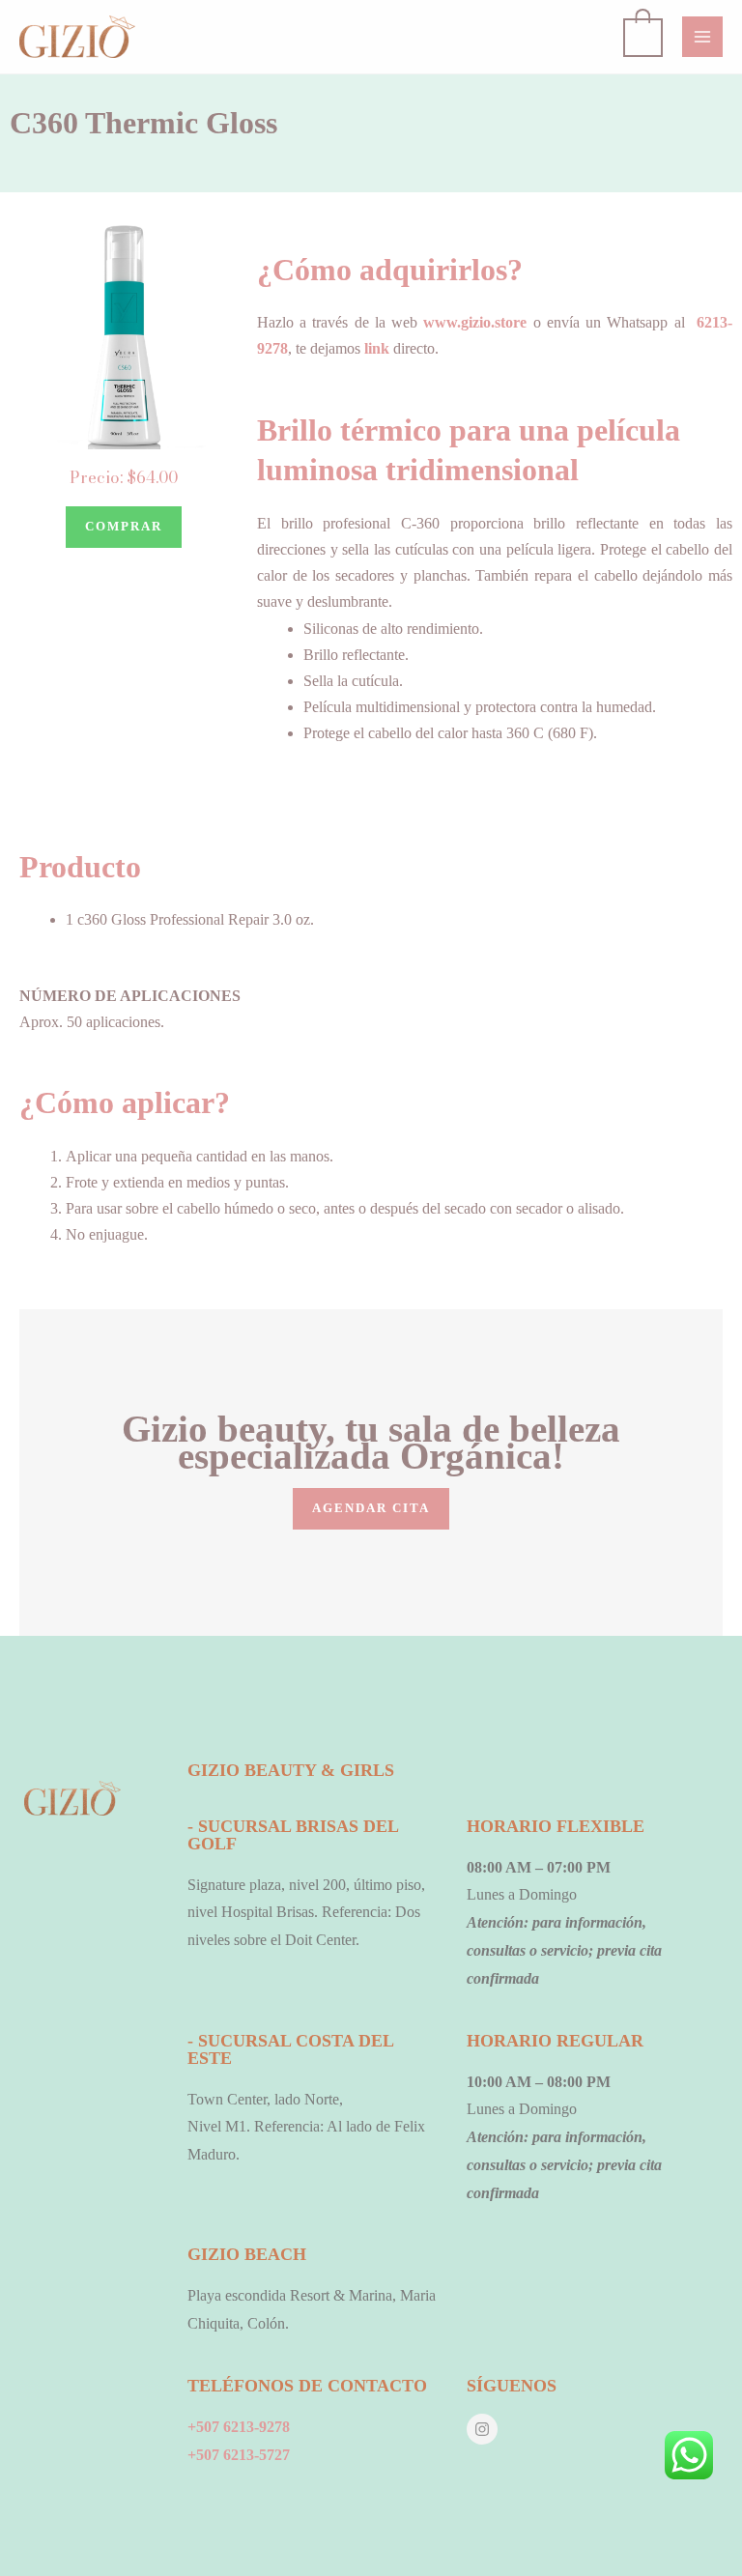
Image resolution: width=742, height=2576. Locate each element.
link (377, 348)
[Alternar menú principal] (702, 37)
